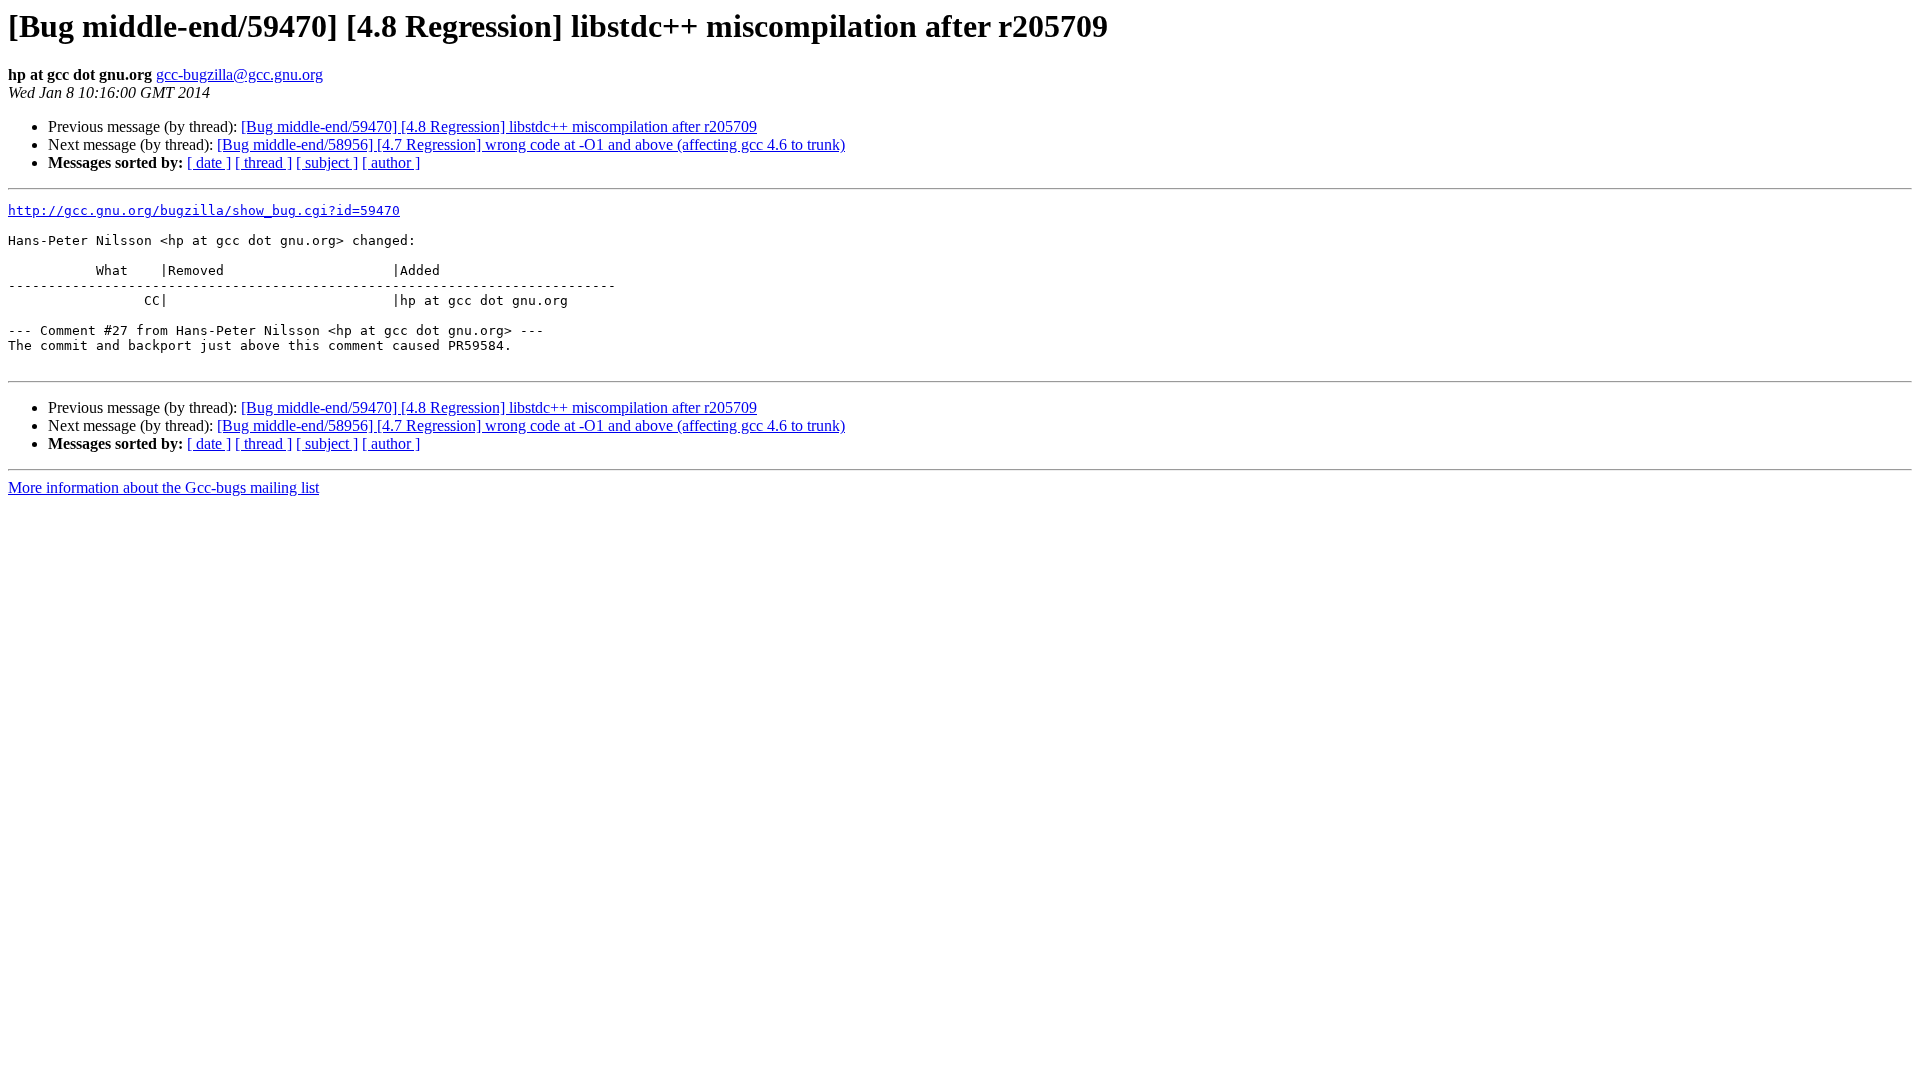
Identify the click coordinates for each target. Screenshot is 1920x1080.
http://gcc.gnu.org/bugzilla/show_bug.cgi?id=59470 (204, 210)
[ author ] (391, 162)
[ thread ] (263, 162)
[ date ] (209, 162)
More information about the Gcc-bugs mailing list (163, 487)
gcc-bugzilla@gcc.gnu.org (239, 74)
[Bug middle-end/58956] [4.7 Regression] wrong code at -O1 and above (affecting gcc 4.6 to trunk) (531, 144)
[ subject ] (327, 162)
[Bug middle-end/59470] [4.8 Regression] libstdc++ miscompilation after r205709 (499, 126)
